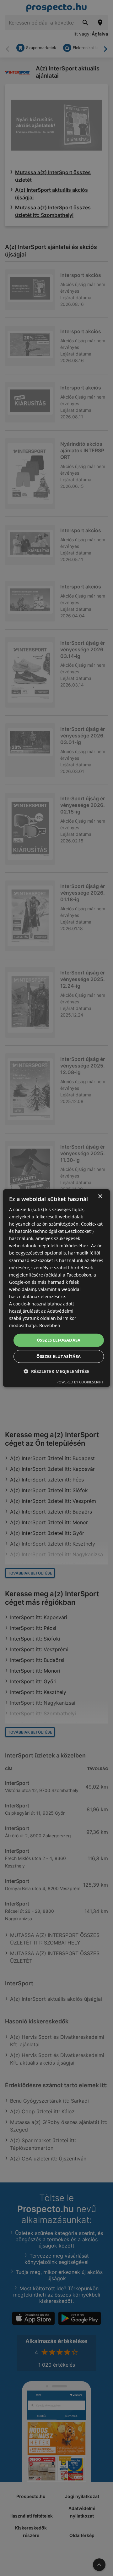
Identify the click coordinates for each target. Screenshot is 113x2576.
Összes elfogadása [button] (59, 1340)
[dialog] (56, 1288)
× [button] (100, 1196)
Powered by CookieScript (80, 1382)
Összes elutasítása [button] (59, 1356)
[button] (56, 1371)
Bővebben (50, 1325)
